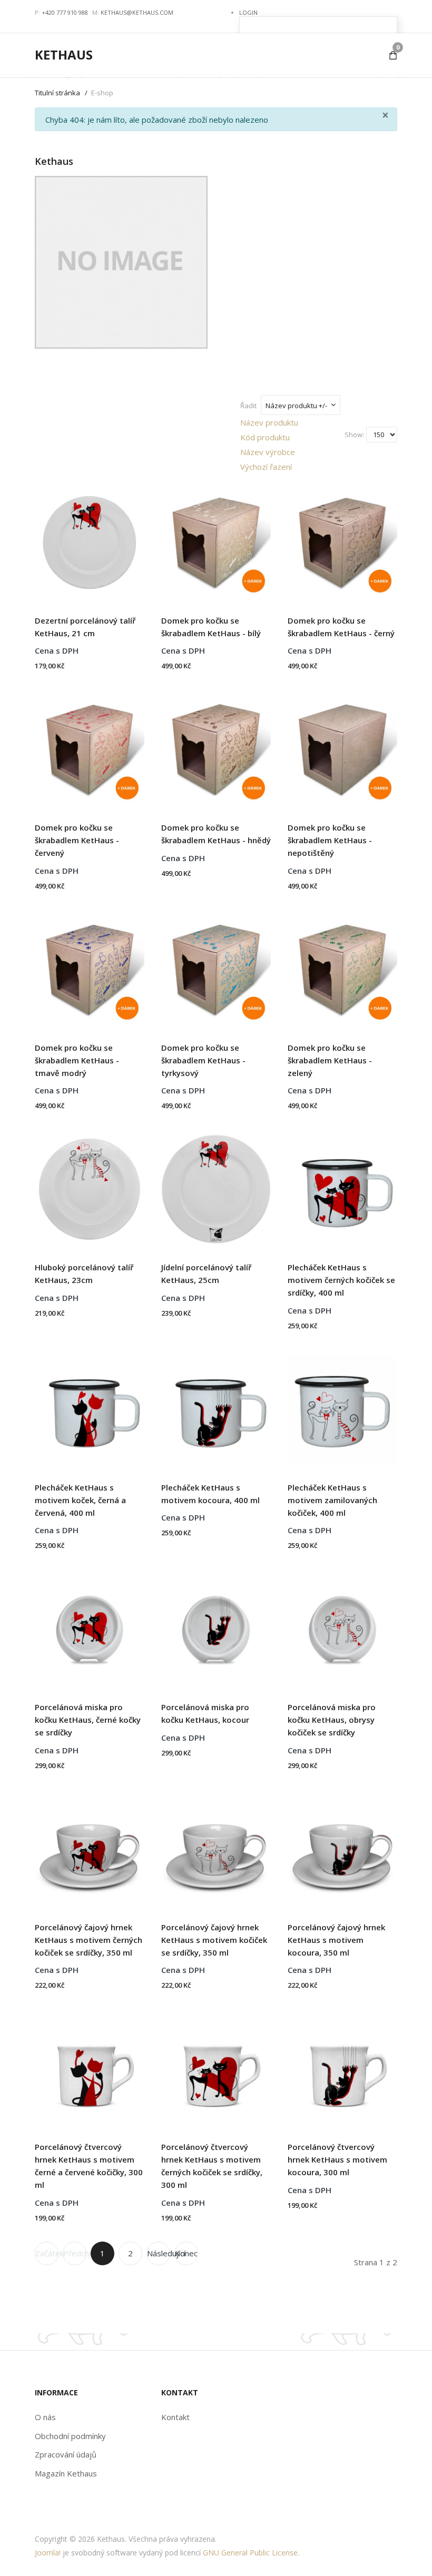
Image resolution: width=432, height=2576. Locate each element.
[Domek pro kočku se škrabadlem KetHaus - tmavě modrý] (90, 965)
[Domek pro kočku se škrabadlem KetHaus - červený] (90, 746)
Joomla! (48, 2553)
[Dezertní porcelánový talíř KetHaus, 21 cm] (90, 538)
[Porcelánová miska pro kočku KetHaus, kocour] (216, 1625)
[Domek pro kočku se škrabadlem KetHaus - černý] (342, 538)
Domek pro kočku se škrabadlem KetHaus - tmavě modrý (77, 1060)
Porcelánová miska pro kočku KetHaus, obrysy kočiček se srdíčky (332, 1720)
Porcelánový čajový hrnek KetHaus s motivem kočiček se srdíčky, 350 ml (214, 1940)
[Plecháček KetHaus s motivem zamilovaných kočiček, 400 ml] (342, 1405)
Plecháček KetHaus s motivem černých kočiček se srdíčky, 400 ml (341, 1280)
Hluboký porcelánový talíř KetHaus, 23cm (84, 1274)
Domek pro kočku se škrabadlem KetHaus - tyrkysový (203, 1060)
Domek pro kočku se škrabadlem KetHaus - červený (77, 840)
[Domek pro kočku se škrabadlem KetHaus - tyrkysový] (216, 965)
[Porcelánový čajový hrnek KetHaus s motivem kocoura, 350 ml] (342, 1845)
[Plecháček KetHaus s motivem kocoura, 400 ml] (216, 1405)
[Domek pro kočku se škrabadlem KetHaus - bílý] (216, 538)
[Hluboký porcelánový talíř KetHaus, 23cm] (90, 1186)
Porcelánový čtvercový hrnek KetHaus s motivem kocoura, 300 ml (337, 2159)
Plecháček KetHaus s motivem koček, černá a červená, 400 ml (80, 1500)
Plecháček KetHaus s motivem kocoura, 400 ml (210, 1494)
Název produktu (269, 422)
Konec (186, 2253)
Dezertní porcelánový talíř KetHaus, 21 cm (85, 627)
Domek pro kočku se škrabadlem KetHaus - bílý (211, 627)
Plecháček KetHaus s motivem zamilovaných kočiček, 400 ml (332, 1500)
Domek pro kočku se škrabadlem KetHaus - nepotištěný (330, 840)
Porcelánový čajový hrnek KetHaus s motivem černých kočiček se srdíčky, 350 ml (89, 1940)
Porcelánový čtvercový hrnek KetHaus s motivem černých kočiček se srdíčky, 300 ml (212, 2166)
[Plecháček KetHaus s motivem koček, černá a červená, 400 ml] (90, 1405)
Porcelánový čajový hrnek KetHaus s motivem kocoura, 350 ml (336, 1940)
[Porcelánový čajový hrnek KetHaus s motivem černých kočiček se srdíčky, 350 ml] (90, 1845)
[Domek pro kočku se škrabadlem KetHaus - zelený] (342, 965)
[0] (393, 55)
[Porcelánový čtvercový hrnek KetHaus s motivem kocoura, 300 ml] (342, 2065)
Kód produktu (265, 437)
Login (248, 12)
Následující (159, 2253)
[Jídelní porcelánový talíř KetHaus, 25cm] (216, 1186)
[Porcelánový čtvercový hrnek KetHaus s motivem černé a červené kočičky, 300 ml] (90, 2065)
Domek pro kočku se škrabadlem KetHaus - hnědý (216, 834)
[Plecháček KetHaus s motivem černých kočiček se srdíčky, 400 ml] (342, 1186)
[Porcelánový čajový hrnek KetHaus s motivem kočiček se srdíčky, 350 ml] (216, 1845)
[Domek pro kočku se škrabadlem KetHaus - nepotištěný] (342, 746)
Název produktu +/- (296, 406)
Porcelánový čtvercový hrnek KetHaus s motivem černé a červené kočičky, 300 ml (89, 2166)
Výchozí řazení (266, 467)
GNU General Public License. (251, 2553)
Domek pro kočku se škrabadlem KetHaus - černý (341, 627)
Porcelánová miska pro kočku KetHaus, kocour (205, 1713)
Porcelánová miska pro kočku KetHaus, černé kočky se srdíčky (88, 1720)
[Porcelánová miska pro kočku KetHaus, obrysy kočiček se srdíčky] (342, 1625)
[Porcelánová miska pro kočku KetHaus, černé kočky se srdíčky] (90, 1625)
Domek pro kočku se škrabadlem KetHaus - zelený (330, 1060)
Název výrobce (268, 452)
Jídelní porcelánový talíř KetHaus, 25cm (206, 1274)
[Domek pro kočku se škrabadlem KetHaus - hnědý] (216, 746)
